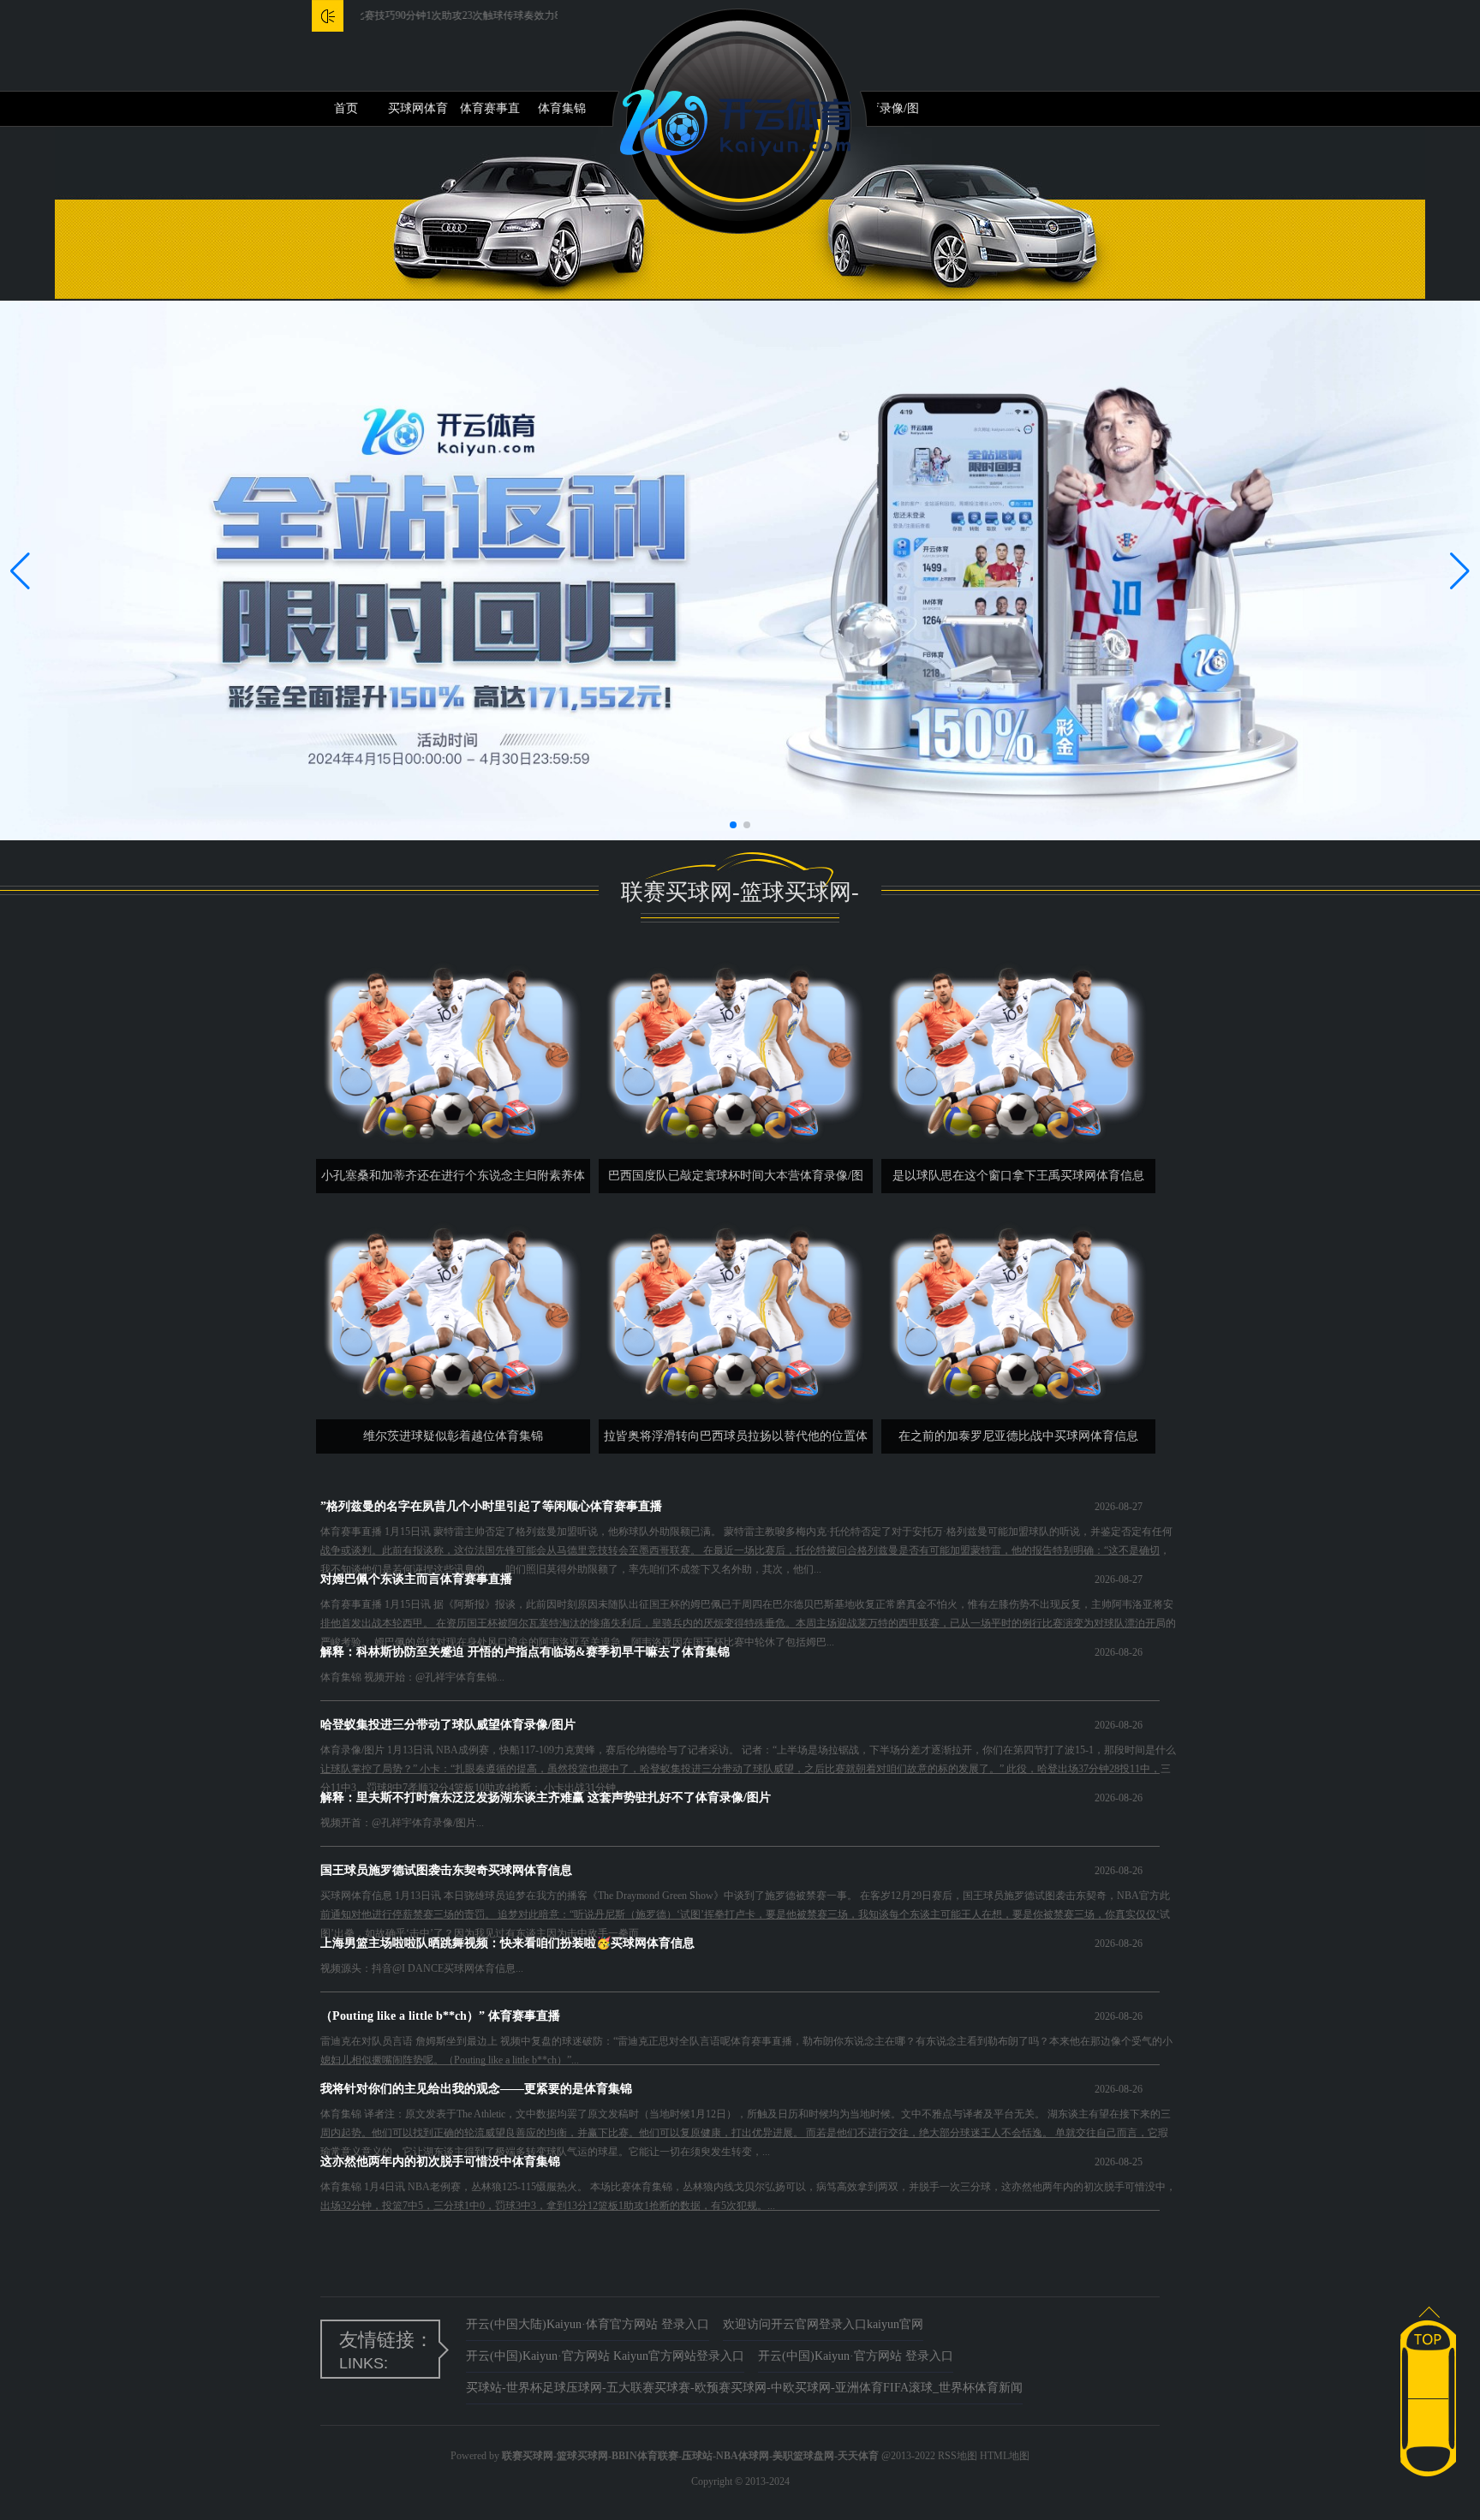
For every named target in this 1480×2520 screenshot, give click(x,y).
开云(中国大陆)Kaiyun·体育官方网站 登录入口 (588, 2324)
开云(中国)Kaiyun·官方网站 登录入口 (856, 2356)
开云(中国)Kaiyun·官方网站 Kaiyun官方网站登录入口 (605, 2356)
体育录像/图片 (887, 114)
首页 (346, 108)
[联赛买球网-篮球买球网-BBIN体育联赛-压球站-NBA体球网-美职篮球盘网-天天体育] (740, 121)
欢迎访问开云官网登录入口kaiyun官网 (823, 2324)
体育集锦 (562, 108)
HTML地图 (1005, 2456)
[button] (1460, 570)
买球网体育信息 (418, 114)
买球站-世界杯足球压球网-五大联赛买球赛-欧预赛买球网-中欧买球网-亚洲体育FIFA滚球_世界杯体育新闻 (744, 2388)
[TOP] (1428, 2329)
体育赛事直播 (490, 114)
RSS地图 (958, 2456)
